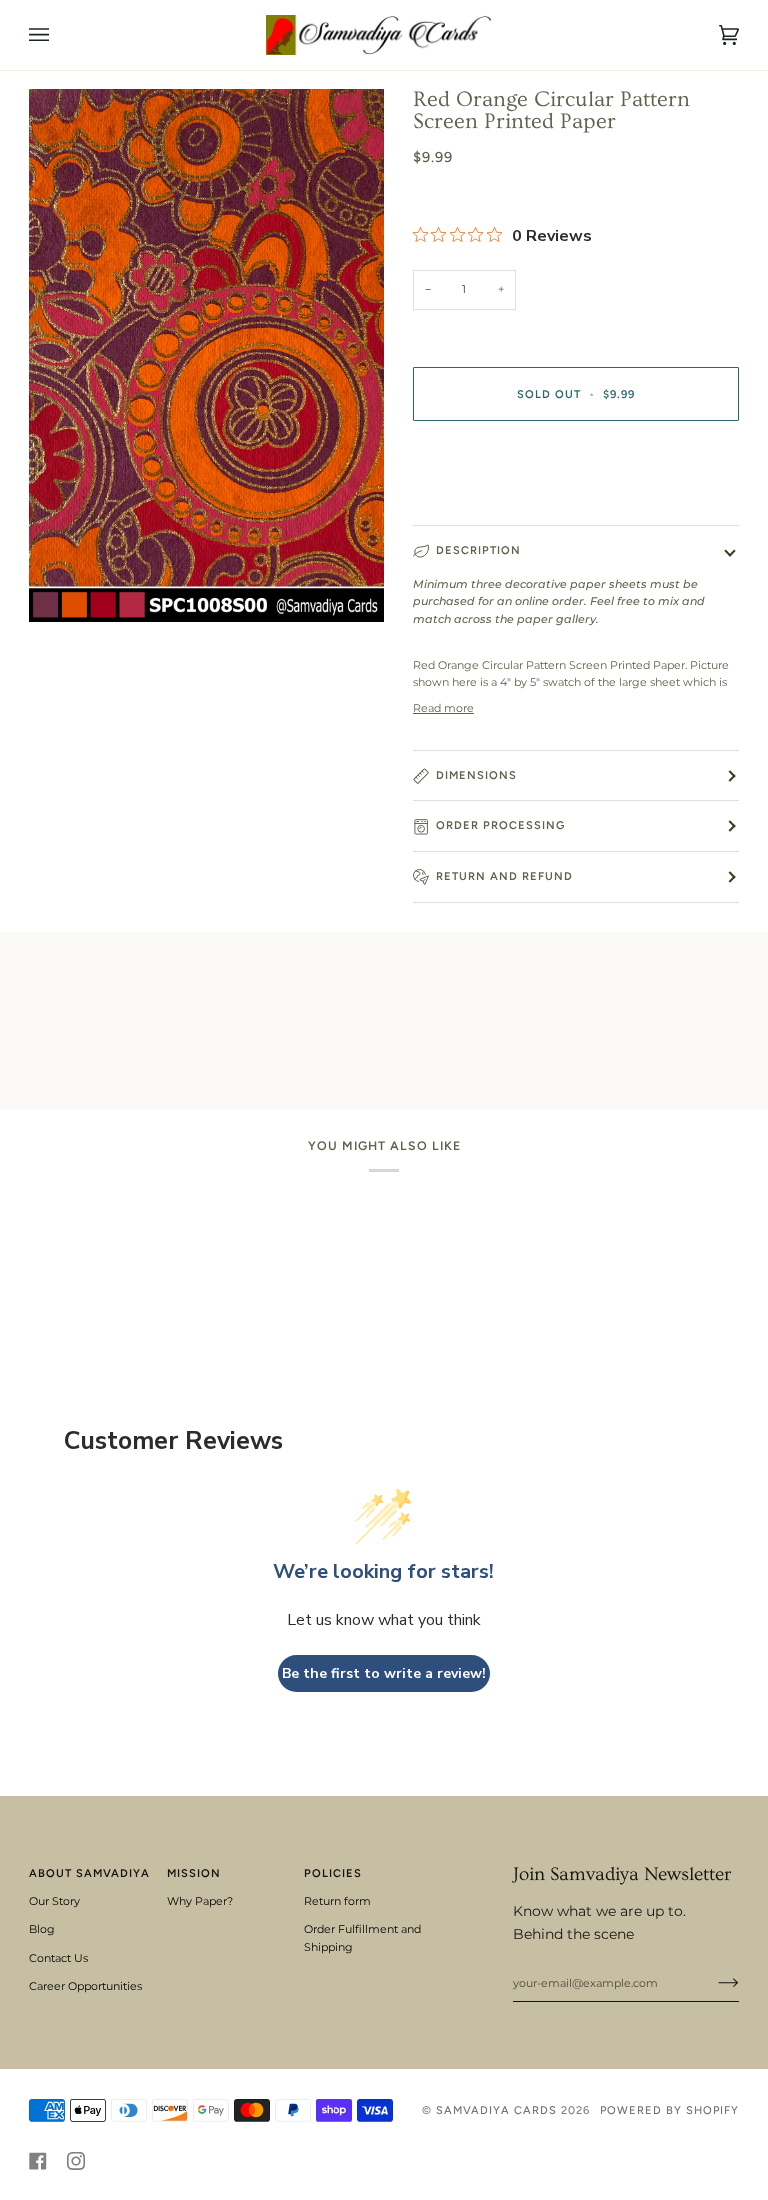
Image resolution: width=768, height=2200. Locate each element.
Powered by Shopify (669, 2110)
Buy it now (576, 478)
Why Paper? (200, 1901)
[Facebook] (38, 2161)
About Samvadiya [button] (89, 1873)
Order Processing (500, 825)
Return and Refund (504, 876)
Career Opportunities (85, 1986)
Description (478, 550)
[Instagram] (76, 2161)
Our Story (54, 1901)
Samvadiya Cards (496, 2110)
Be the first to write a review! (384, 1673)
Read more (443, 708)
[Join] (712, 1983)
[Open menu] (59, 35)
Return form (337, 1901)
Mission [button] (194, 1873)
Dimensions (476, 775)
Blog (42, 1929)
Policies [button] (333, 1873)
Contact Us (58, 1958)
